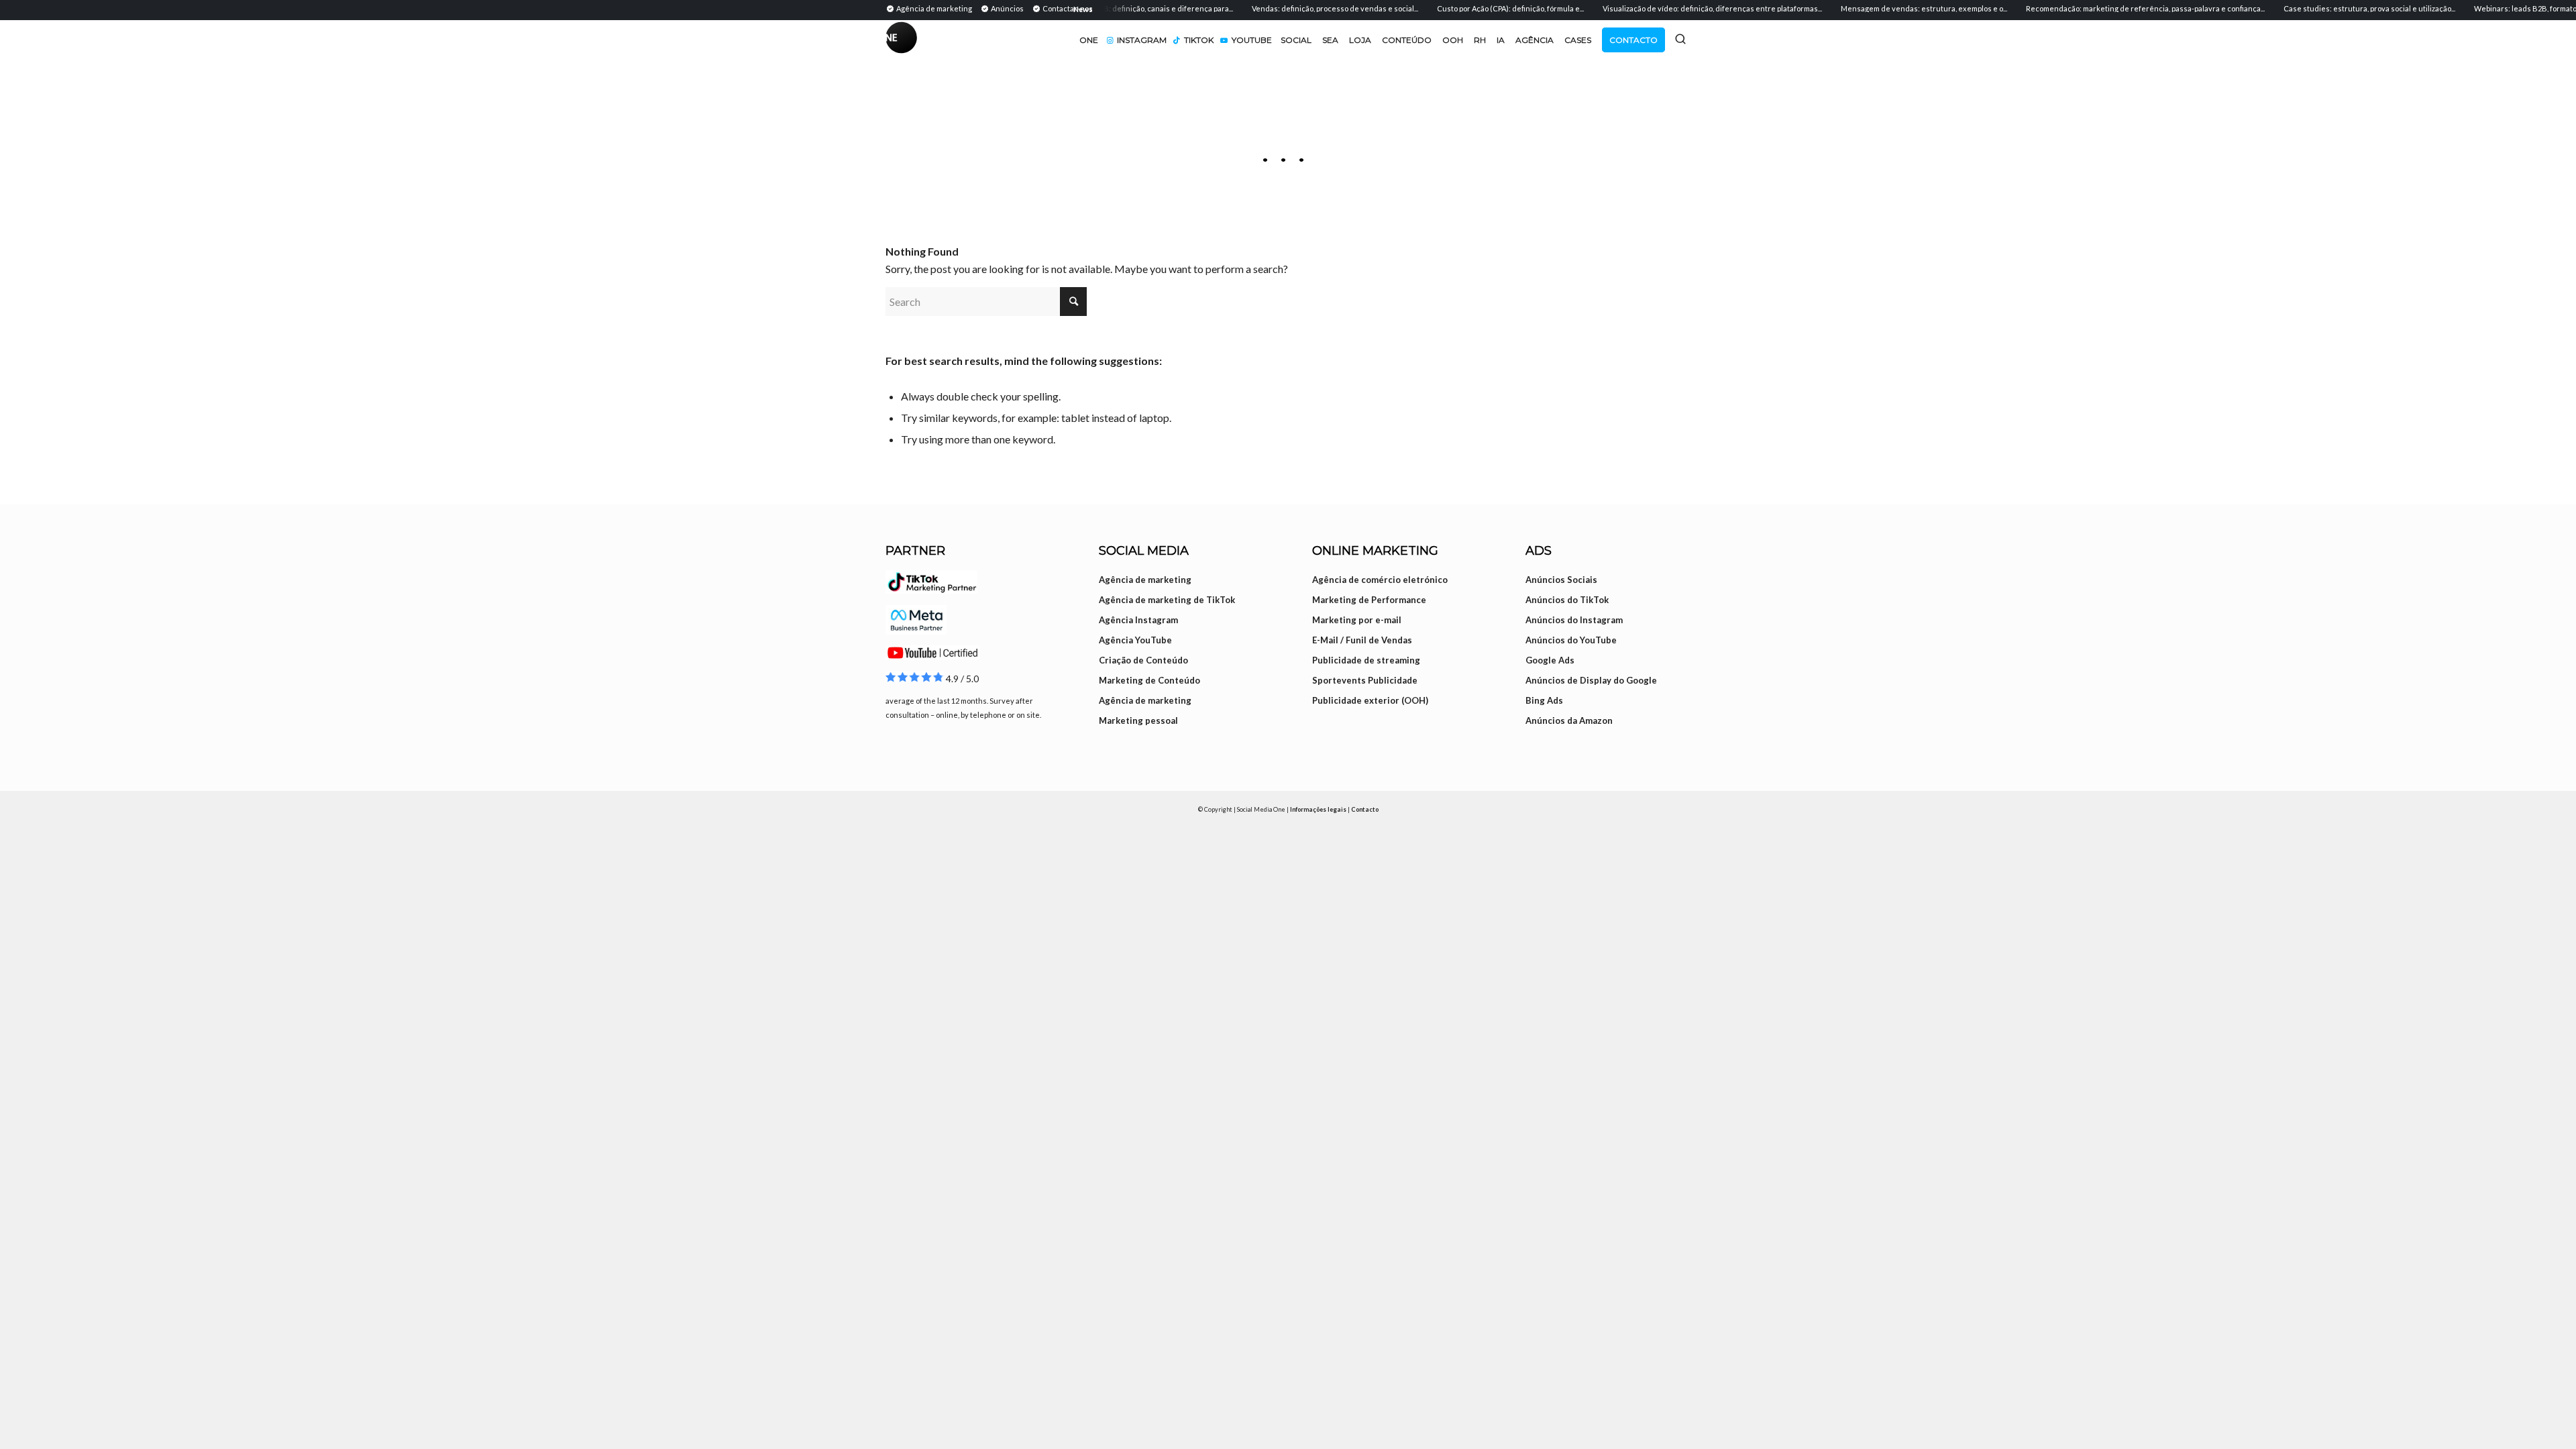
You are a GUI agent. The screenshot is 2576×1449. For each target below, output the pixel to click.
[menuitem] (931, 8)
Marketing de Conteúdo (1149, 680)
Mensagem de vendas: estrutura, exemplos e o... (1893, 8)
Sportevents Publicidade (1365, 680)
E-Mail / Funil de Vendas (1362, 640)
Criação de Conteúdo (1143, 660)
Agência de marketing (1145, 580)
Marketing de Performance (1369, 600)
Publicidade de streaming (1366, 660)
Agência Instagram (1138, 620)
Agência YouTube (1135, 640)
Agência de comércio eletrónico (1380, 580)
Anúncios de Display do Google (1591, 680)
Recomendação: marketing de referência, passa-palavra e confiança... (2114, 8)
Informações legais (1318, 809)
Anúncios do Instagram (1574, 620)
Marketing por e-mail (1357, 620)
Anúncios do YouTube (1571, 640)
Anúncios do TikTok (1567, 600)
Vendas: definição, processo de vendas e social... (1304, 8)
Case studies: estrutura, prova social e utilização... (2339, 8)
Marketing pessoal (1138, 720)
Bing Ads (1544, 700)
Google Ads (1550, 660)
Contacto (1365, 809)
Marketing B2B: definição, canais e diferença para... (1114, 8)
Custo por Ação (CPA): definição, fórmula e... (1480, 8)
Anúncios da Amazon (1569, 720)
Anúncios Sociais (1561, 580)
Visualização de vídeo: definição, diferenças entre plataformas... (1681, 8)
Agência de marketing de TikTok (1167, 600)
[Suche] (1680, 39)
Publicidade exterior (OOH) (1370, 700)
